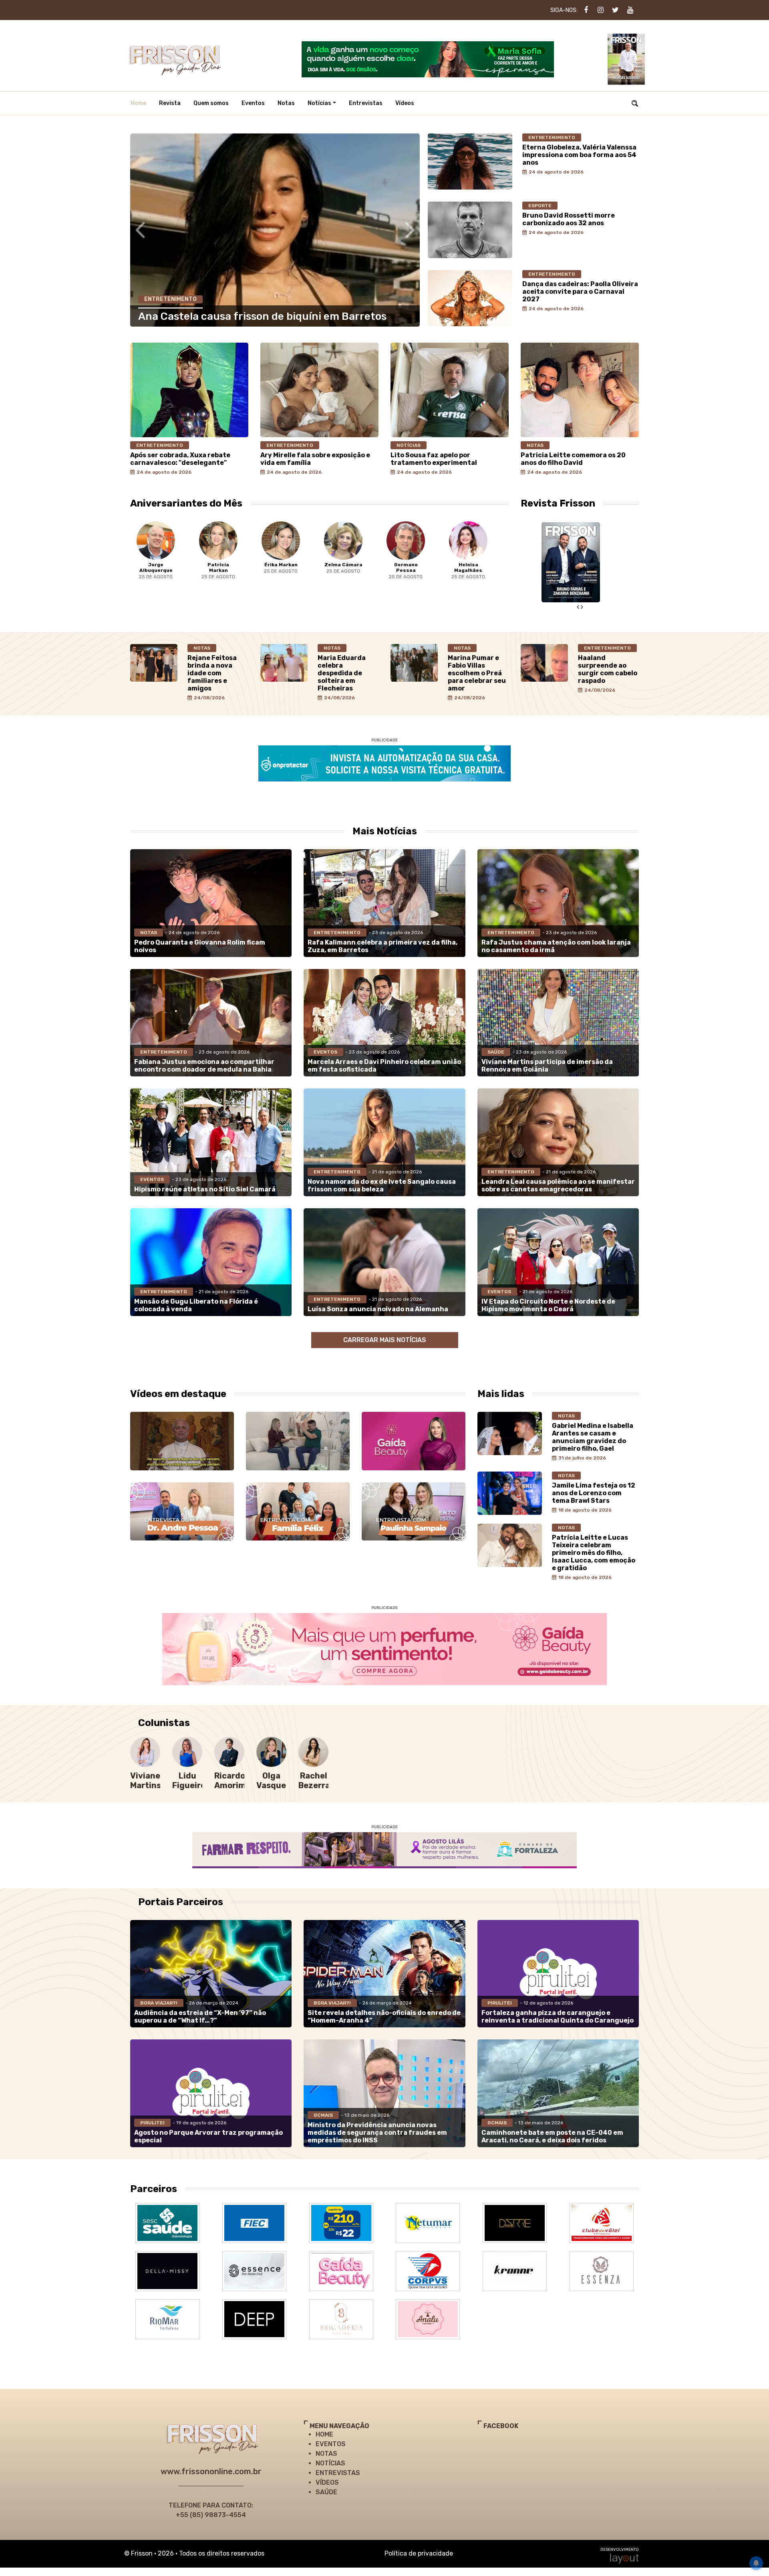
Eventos (253, 103)
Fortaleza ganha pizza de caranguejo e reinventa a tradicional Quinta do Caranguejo (558, 2017)
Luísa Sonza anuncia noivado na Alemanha (378, 1309)
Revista (170, 103)
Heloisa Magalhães (413, 567)
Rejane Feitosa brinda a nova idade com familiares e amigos (212, 673)
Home (138, 103)
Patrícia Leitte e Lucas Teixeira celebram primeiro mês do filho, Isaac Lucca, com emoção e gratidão (594, 1553)
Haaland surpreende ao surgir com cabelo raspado (608, 669)
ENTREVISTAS (338, 2473)
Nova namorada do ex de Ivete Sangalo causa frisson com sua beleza (382, 1185)
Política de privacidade (419, 2553)
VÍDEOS (327, 2482)
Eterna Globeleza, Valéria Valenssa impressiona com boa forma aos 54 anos (579, 155)
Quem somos (211, 103)
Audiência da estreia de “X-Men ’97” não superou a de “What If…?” (200, 2017)
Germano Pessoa (351, 567)
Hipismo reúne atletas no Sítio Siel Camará (205, 1189)
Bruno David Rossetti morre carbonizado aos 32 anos (569, 219)
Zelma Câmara (289, 565)
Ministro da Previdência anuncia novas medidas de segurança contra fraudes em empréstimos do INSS (377, 2133)
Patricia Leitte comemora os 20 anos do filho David (573, 459)
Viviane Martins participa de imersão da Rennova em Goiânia (547, 1066)
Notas (286, 103)
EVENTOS (331, 2444)
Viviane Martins (146, 1781)
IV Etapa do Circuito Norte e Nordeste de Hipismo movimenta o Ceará (548, 1305)
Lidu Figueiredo (194, 1781)
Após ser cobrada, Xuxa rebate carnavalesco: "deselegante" (180, 459)
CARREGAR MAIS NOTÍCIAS (385, 1340)
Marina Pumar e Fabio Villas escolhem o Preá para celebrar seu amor (477, 673)
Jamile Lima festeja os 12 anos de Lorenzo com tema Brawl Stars (594, 1493)
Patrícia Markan (163, 567)
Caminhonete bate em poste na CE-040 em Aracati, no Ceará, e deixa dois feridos (552, 2136)
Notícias (319, 103)
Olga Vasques (273, 1781)
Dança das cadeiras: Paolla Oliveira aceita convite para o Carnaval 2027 (580, 292)
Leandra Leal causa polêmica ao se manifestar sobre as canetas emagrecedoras (558, 1185)
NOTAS (326, 2454)
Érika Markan (226, 565)
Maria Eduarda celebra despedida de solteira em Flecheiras (342, 673)
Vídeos (405, 103)
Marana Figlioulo (476, 567)
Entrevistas (366, 103)
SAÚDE (326, 2492)
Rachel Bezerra (314, 1781)
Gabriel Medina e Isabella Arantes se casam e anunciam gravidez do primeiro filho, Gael (593, 1437)
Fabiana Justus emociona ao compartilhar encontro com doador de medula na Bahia (204, 1066)
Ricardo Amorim (230, 1781)
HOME (324, 2434)
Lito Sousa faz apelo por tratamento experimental (434, 459)
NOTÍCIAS (330, 2463)
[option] (163, 556)
